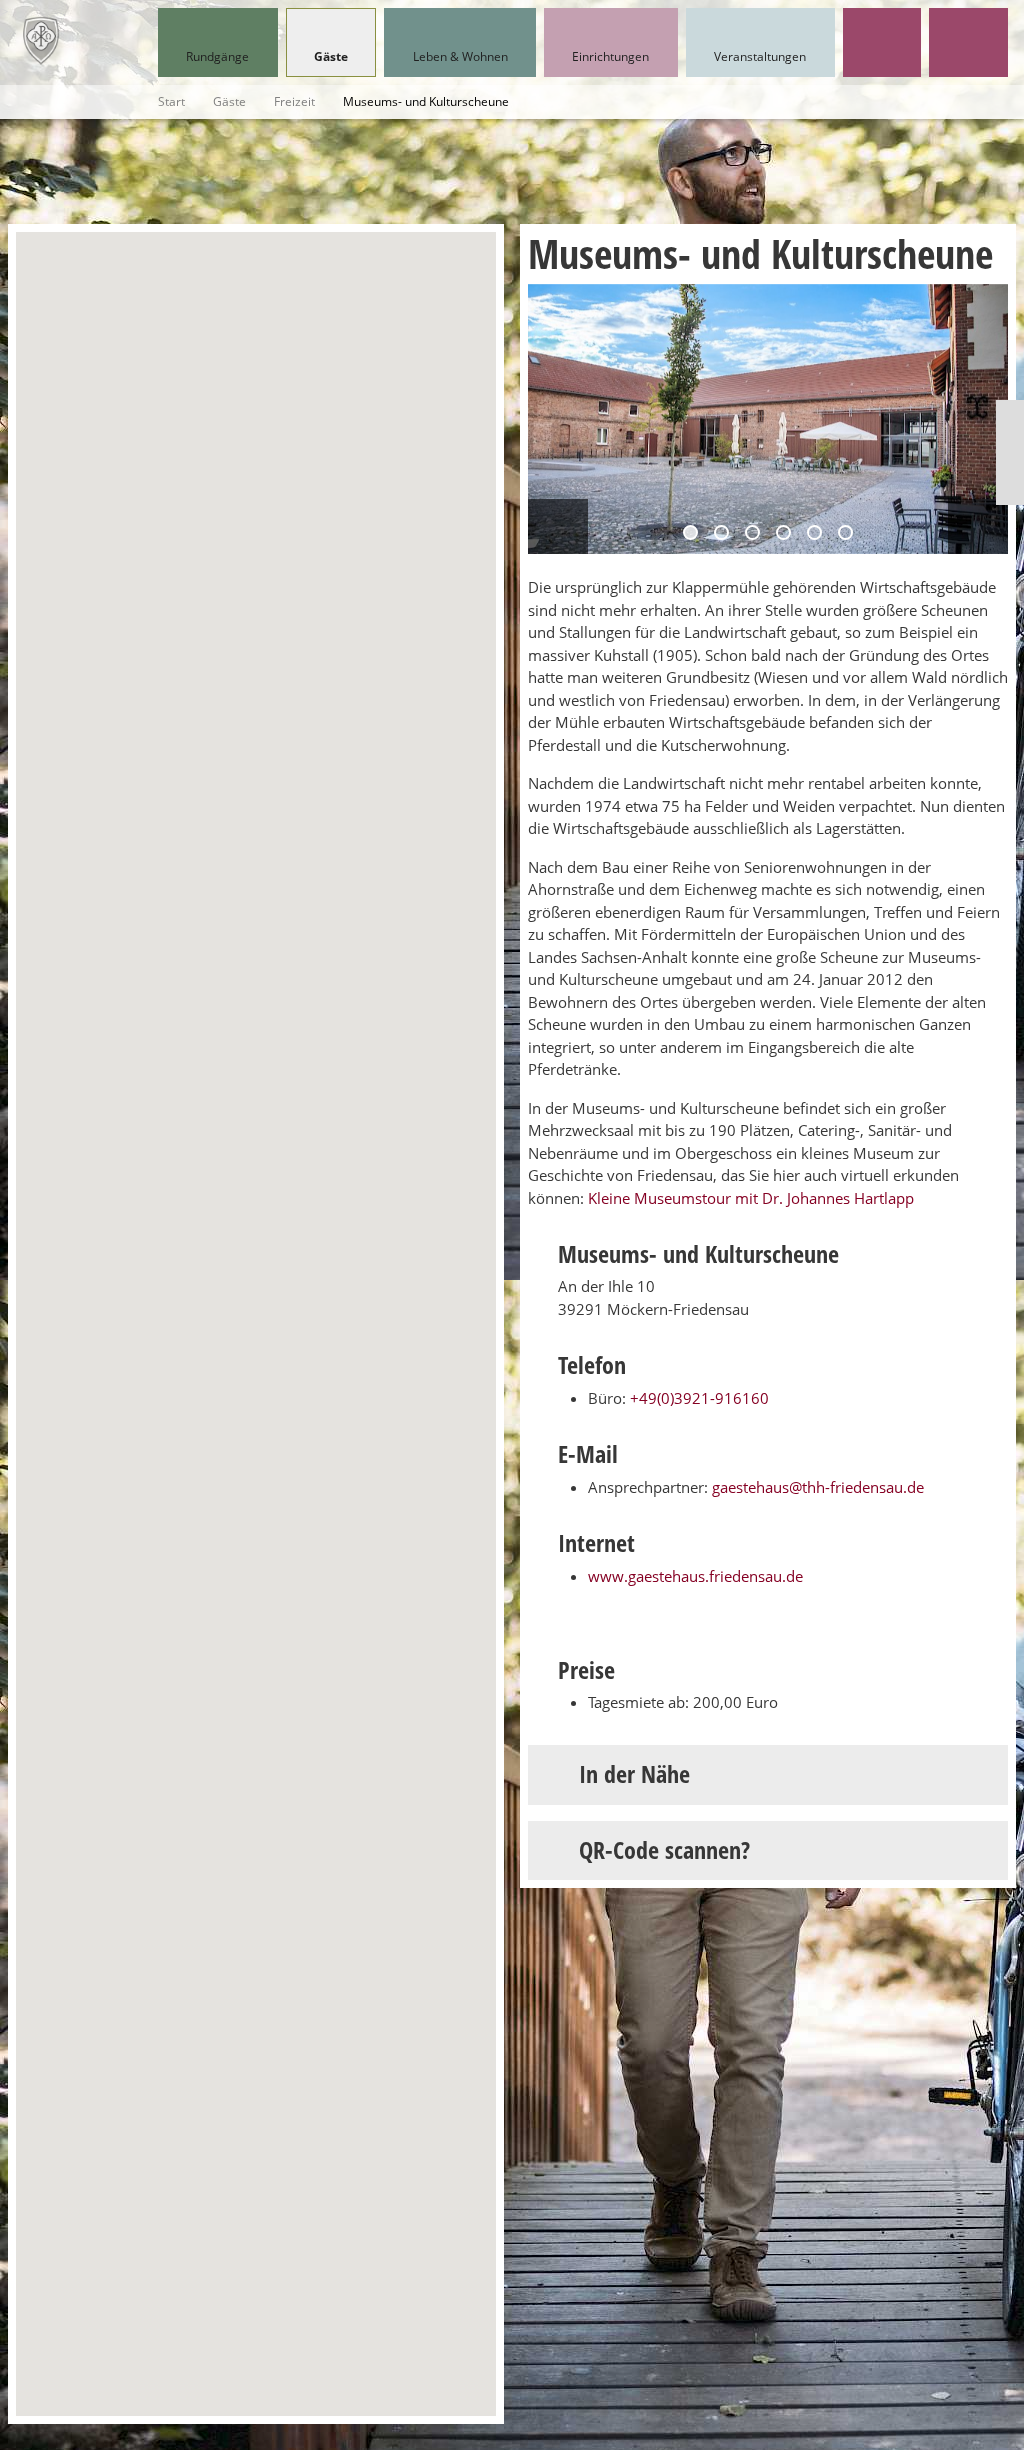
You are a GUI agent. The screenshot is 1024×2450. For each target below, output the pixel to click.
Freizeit (294, 101)
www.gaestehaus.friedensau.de (695, 1576)
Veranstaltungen (760, 56)
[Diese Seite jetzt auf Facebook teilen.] (1010, 452)
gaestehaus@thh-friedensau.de (818, 1487)
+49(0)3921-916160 (699, 1398)
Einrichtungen (610, 56)
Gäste (331, 56)
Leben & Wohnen (460, 56)
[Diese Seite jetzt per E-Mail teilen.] (1010, 487)
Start (171, 101)
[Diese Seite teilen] (1010, 417)
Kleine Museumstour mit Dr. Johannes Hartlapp (751, 1198)
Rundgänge (217, 56)
